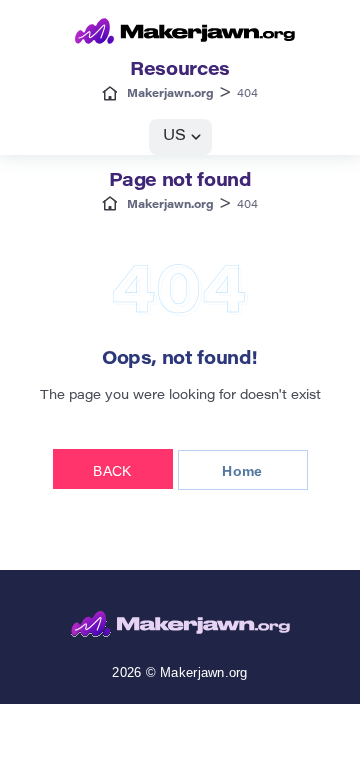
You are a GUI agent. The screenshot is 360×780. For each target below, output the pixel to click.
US (174, 136)
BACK (112, 471)
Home (242, 471)
